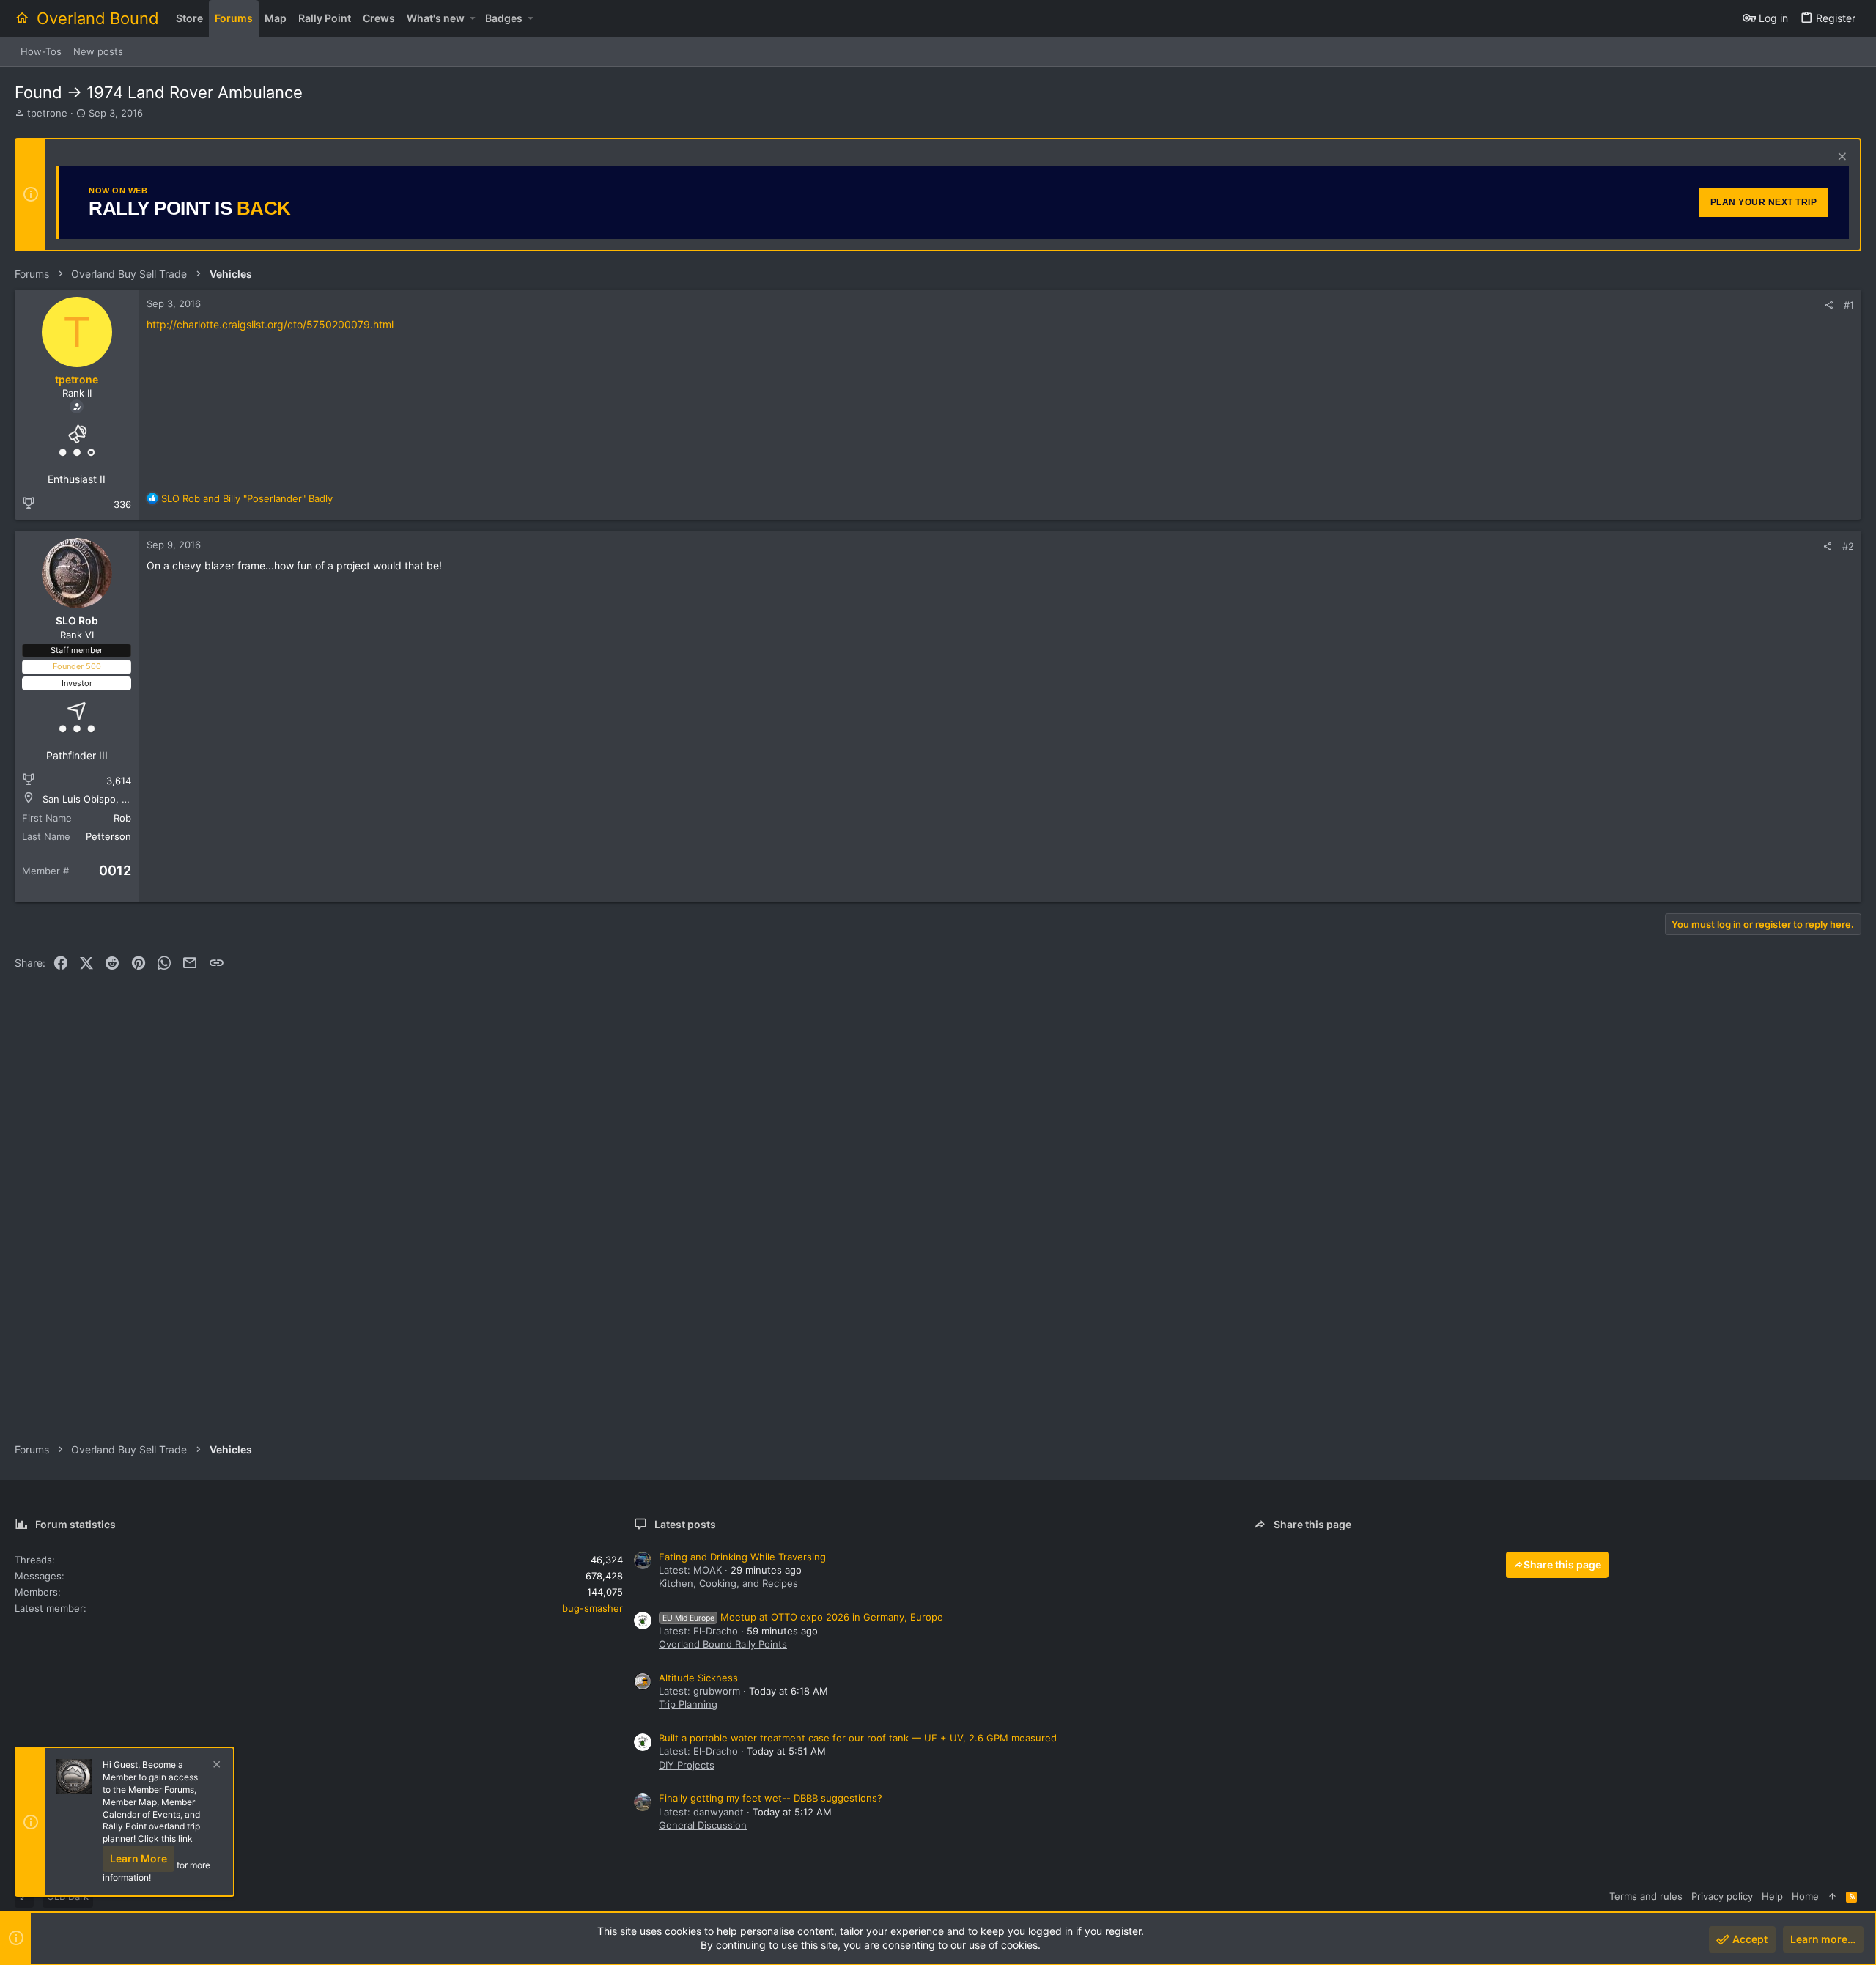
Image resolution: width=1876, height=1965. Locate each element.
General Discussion (703, 1825)
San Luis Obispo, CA (89, 799)
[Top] (1832, 1896)
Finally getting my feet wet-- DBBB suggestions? (771, 1798)
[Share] (1829, 305)
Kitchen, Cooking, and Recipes (728, 1583)
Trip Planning (688, 1704)
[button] (472, 18)
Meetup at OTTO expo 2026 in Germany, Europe (803, 1617)
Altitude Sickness (698, 1678)
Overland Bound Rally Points (723, 1644)
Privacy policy (1722, 1896)
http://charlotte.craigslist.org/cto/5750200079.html (270, 324)
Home (1805, 1896)
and (247, 498)
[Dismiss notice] (1840, 158)
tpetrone (47, 113)
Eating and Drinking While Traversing (742, 1557)
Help (1772, 1896)
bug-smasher (592, 1608)
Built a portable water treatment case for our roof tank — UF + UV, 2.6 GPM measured (858, 1738)
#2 (1848, 546)
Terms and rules (1646, 1896)
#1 (1849, 305)
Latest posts (685, 1524)
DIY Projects (687, 1765)
